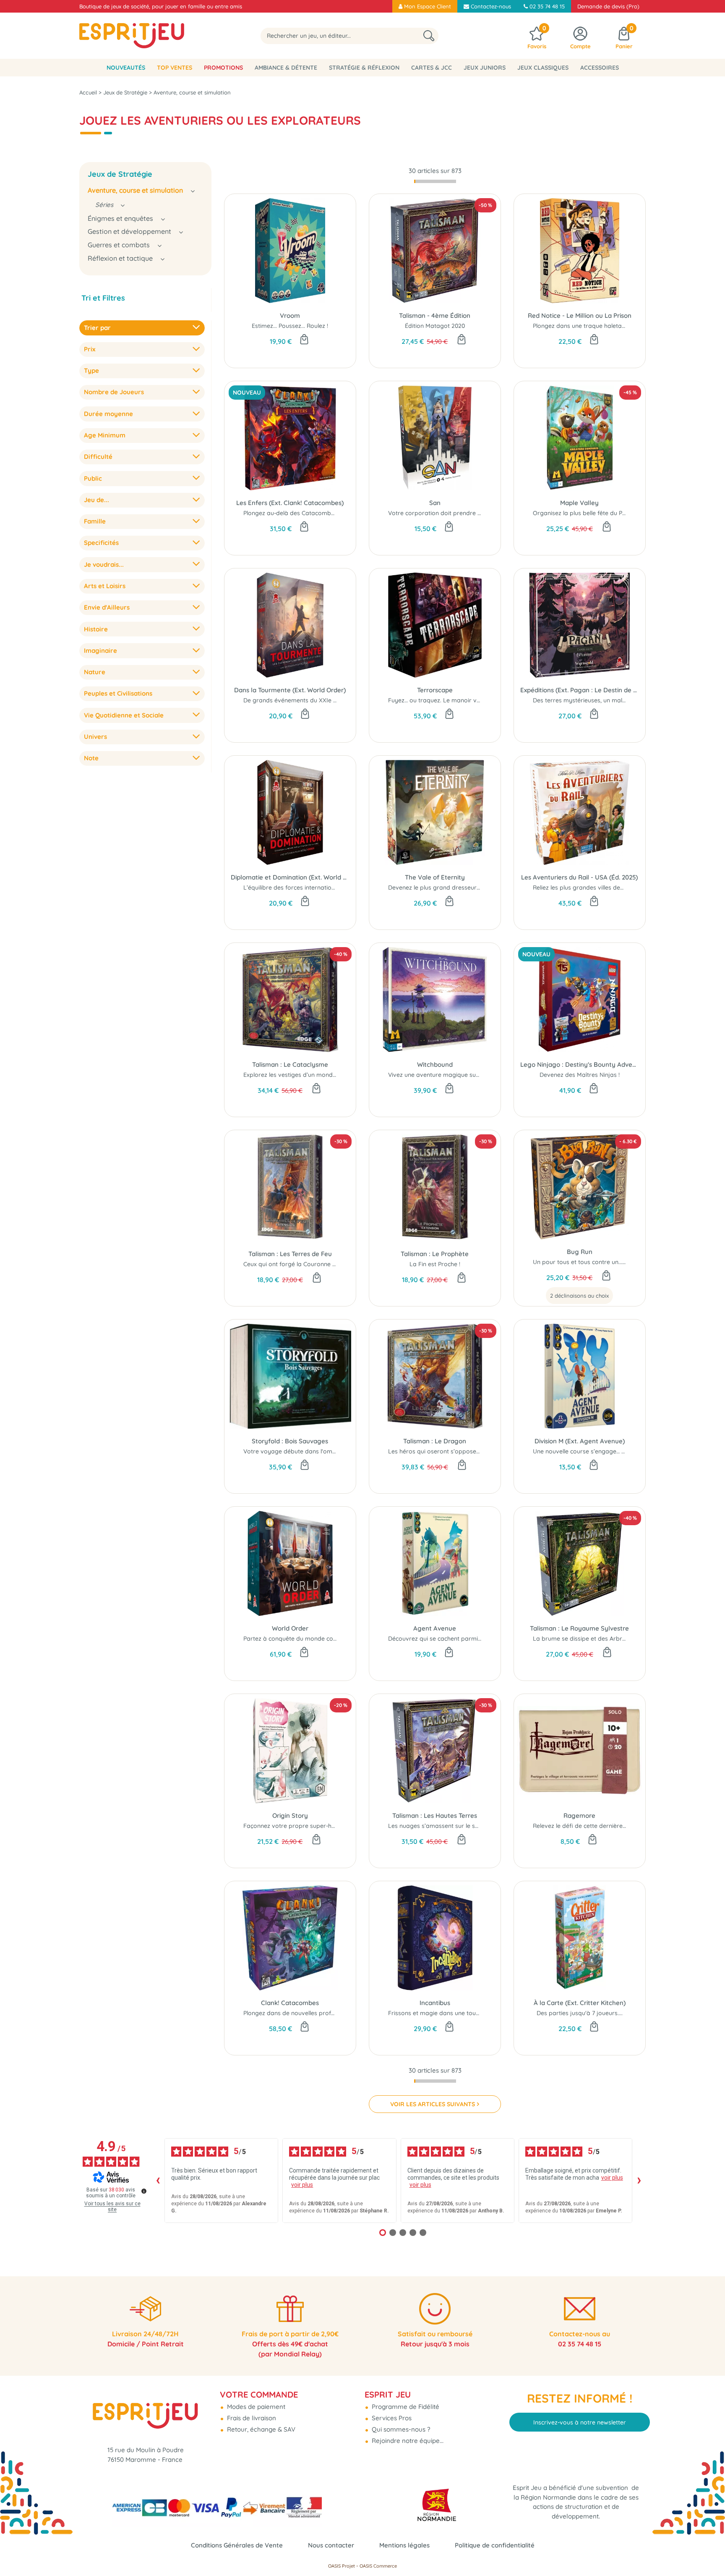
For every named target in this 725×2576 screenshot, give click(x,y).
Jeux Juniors (485, 68)
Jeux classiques (543, 68)
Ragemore (579, 1816)
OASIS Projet (342, 2566)
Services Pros (391, 2418)
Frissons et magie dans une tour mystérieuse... (453, 2013)
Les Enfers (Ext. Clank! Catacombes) (290, 503)
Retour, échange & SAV (260, 2429)
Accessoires (600, 68)
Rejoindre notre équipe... (407, 2441)
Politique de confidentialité (495, 2545)
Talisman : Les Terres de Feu (290, 1254)
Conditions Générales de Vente (237, 2545)
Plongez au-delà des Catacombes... (292, 513)
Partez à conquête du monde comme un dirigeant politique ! (327, 1639)
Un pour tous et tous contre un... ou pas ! (589, 1262)
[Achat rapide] (304, 340)
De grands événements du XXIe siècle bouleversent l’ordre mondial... (339, 700)
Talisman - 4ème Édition (435, 315)
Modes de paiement (255, 2407)
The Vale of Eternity (435, 877)
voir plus (302, 2185)
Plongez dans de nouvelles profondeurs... (301, 2013)
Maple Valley (579, 503)
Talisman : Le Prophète (435, 1254)
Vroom (290, 315)
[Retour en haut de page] (708, 2551)
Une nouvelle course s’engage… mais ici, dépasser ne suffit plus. (621, 1451)
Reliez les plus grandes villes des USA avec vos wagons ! (611, 887)
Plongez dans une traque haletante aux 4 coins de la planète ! (619, 326)
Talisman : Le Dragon (435, 1441)
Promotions (223, 68)
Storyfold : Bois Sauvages (290, 1441)
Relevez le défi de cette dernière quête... (588, 1826)
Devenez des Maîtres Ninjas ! (580, 1075)
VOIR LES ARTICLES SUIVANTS (433, 2104)
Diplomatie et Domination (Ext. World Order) (290, 877)
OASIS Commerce (378, 2566)
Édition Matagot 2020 (435, 326)
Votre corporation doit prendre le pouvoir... (448, 513)
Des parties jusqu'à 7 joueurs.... (580, 2013)
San (435, 503)
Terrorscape (435, 690)
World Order (290, 1628)
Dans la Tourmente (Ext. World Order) (290, 690)
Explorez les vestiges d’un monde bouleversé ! (308, 1075)
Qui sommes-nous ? (400, 2429)
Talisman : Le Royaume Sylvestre (579, 1628)
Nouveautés (126, 68)
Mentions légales (404, 2545)
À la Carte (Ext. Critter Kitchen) (580, 2003)
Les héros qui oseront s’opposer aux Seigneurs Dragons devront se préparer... (498, 1451)
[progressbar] (435, 181)
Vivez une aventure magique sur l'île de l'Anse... (453, 1075)
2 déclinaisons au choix (579, 1296)
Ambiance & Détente (286, 68)
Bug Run (580, 1252)
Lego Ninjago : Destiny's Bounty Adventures (580, 1064)
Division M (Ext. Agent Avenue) (580, 1441)
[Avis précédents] (158, 2181)
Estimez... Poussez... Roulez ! (290, 326)
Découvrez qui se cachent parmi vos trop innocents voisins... (472, 1639)
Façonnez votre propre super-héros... (296, 1826)
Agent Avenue (435, 1628)
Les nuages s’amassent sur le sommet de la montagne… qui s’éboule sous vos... (499, 1826)
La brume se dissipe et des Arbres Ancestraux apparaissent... (618, 1639)
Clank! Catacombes (290, 2003)
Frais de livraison (251, 2418)
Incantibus (435, 2003)
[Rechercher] (429, 36)
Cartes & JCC (432, 68)
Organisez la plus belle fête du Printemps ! (591, 513)
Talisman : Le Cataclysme (290, 1064)
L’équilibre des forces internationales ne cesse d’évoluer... (323, 887)
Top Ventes (175, 68)
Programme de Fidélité (405, 2407)
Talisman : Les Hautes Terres (435, 1816)
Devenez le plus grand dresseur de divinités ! (450, 887)
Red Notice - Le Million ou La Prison (580, 315)
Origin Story (290, 1816)
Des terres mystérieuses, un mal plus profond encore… (609, 700)
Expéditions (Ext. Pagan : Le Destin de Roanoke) (580, 690)
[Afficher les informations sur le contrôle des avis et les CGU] (144, 2191)
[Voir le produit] (606, 1276)
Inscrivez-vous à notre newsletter (580, 2422)
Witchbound (435, 1064)
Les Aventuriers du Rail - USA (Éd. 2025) (579, 877)
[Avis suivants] (639, 2181)
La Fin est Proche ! (435, 1264)
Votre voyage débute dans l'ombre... (295, 1451)
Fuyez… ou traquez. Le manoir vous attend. (448, 700)
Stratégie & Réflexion (364, 68)
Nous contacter (331, 2545)
